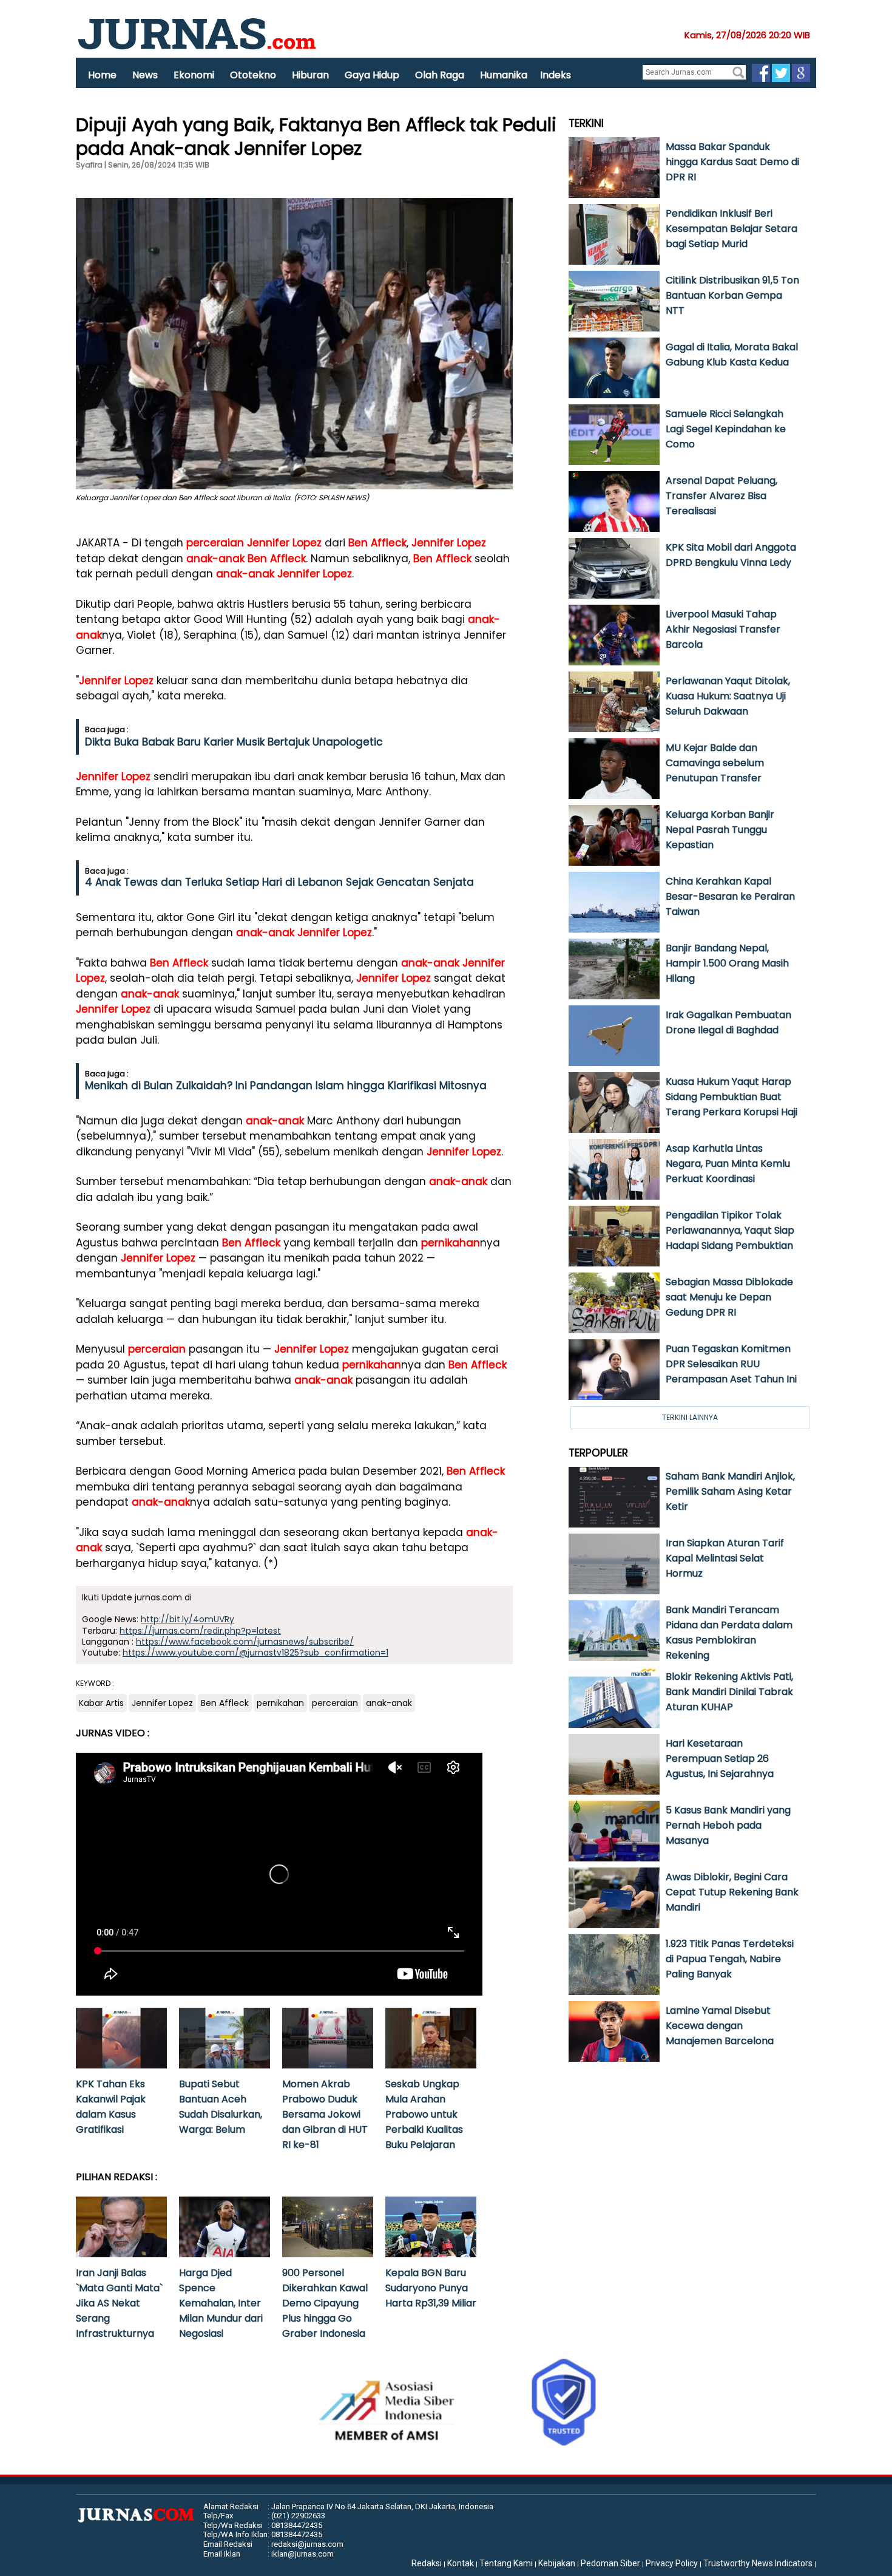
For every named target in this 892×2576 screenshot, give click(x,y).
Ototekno (253, 75)
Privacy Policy (672, 2563)
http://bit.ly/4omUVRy (188, 1619)
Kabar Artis (101, 1703)
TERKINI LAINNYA (690, 1417)
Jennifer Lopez (284, 543)
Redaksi (427, 2563)
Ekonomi (194, 75)
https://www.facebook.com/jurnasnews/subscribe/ (245, 1642)
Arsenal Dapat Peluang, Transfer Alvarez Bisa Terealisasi (721, 496)
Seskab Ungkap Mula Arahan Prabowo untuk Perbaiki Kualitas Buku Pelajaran (424, 2114)
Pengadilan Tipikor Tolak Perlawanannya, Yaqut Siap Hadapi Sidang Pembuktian (730, 1230)
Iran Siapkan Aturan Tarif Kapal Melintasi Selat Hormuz (725, 1558)
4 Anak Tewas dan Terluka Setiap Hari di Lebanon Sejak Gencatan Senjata (279, 882)
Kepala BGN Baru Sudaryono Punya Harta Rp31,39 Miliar (431, 2288)
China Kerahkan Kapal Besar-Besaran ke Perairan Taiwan (730, 896)
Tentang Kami (506, 2563)
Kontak (461, 2563)
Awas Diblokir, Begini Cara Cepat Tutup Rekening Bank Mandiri (732, 1892)
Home (102, 75)
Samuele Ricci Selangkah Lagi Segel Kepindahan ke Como (726, 429)
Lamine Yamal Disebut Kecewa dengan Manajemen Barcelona (720, 2026)
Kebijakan (557, 2563)
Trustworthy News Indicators (758, 2563)
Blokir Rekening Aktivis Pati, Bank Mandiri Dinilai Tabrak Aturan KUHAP (729, 1692)
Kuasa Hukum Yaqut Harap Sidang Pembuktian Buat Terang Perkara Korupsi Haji (732, 1097)
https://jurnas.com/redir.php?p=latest (200, 1631)
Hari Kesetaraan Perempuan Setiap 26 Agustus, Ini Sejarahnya (720, 1759)
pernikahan (451, 1243)
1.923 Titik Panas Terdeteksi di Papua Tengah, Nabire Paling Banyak (730, 1959)
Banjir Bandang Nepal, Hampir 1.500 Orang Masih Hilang (727, 963)
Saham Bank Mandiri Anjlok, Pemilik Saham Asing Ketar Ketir (730, 1491)
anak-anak (215, 559)
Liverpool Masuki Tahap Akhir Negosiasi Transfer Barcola (723, 629)
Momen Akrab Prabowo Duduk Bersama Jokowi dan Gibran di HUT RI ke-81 (325, 2114)
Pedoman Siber (610, 2563)
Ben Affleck (377, 543)
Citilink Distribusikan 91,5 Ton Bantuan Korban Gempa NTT (732, 295)
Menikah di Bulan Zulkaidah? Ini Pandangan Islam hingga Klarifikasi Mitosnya (286, 1086)
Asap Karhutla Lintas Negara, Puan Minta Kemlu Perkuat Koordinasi (728, 1164)
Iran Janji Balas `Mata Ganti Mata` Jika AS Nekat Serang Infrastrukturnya (119, 2303)
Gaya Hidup (372, 75)
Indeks (556, 75)
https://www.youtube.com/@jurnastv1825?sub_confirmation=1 (255, 1653)
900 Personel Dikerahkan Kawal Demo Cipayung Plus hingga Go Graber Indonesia (325, 2303)
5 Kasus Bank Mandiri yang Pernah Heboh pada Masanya (728, 1825)
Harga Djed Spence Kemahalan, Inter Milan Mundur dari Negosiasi (221, 2303)
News (145, 75)
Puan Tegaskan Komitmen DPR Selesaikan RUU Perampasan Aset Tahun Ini (731, 1364)
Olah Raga (440, 75)
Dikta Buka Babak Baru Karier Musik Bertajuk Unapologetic (234, 742)
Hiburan (310, 75)
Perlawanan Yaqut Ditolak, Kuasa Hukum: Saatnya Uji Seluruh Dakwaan (728, 696)
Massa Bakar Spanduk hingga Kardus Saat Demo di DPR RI (732, 162)
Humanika (504, 75)
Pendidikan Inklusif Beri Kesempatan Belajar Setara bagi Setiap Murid (732, 229)
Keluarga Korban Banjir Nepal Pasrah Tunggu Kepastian (720, 830)
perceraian (215, 543)
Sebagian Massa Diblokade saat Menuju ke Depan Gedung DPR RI (729, 1297)
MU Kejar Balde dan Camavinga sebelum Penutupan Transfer (715, 763)
